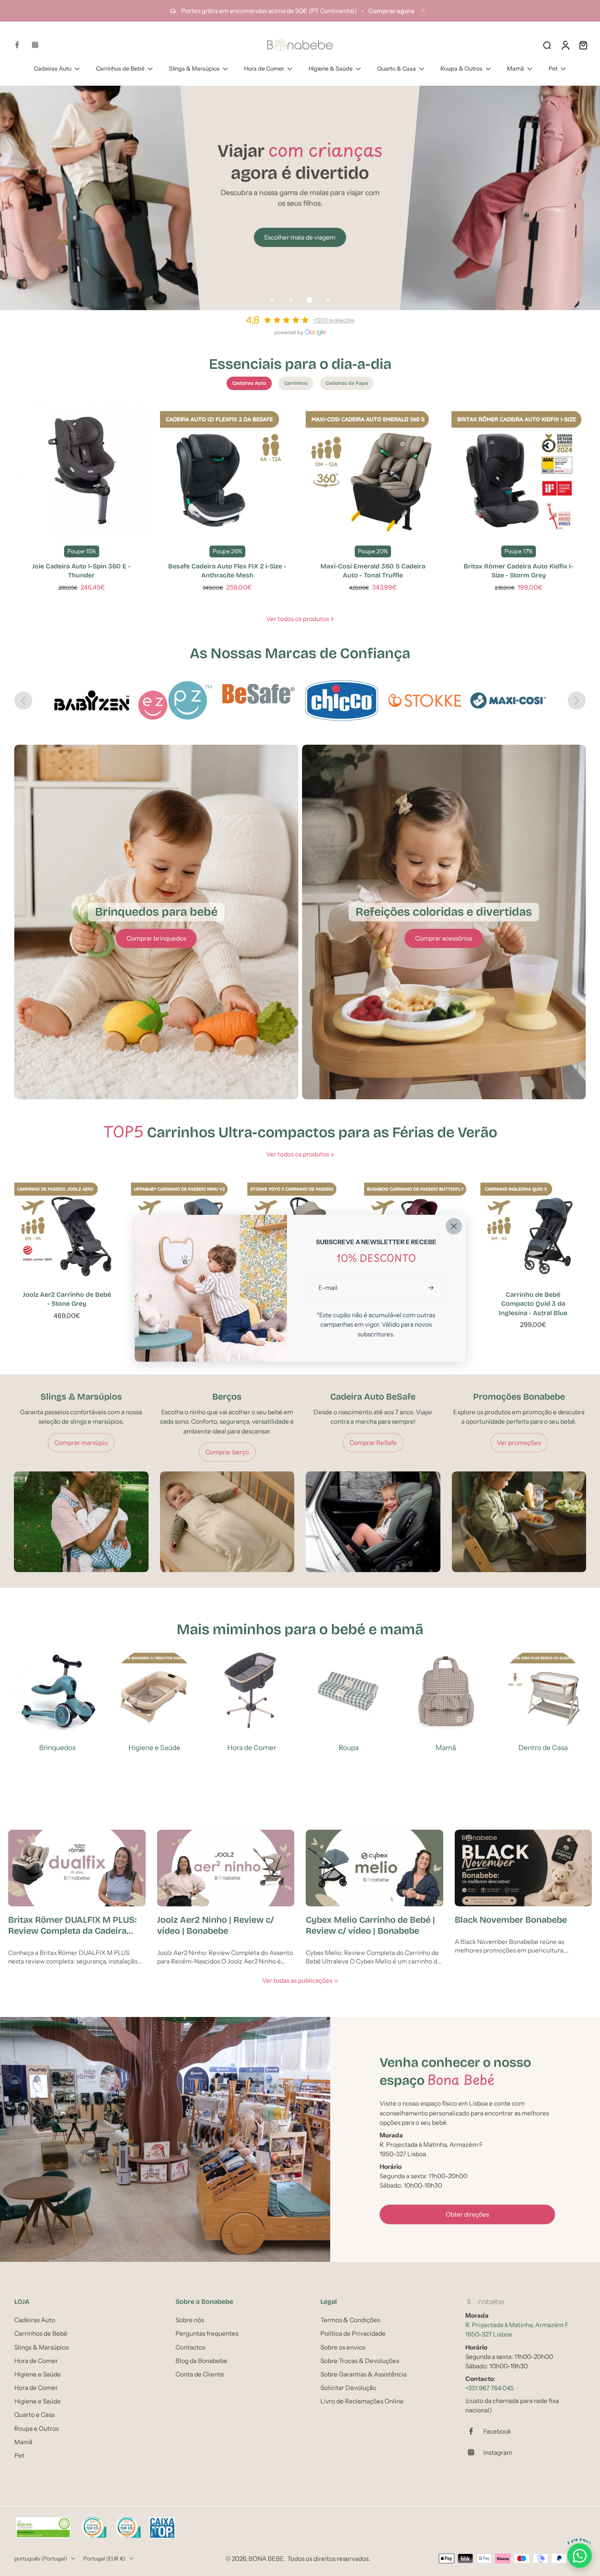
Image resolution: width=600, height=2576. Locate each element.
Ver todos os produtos (298, 619)
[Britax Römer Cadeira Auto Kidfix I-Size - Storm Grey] (519, 470)
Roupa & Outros (461, 69)
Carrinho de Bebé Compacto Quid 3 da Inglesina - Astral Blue (533, 1304)
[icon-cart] (583, 45)
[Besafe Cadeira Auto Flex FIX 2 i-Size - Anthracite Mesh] (227, 470)
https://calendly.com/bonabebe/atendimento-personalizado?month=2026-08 (112, 90)
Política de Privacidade (353, 2333)
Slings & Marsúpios (194, 69)
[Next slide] (577, 701)
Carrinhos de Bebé (120, 69)
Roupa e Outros (37, 2428)
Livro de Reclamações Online (362, 2401)
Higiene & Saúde (331, 69)
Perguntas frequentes (207, 2333)
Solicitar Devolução (348, 2388)
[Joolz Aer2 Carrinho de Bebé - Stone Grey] (67, 1229)
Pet (553, 69)
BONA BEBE (266, 2558)
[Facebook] (17, 45)
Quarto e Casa (34, 2415)
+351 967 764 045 (490, 2388)
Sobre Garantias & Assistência (363, 2374)
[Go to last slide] (23, 701)
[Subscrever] (432, 1288)
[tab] (272, 300)
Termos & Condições (350, 2320)
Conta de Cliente (200, 2374)
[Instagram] (35, 45)
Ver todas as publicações (297, 1980)
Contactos (190, 2347)
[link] (332, 619)
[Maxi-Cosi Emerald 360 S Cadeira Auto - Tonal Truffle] (373, 470)
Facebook (497, 2431)
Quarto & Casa (397, 69)
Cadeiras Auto (53, 69)
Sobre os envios (343, 2347)
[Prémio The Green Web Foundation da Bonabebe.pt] (43, 2528)
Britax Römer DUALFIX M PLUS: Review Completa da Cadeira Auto (72, 1926)
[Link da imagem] (156, 922)
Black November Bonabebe (511, 1920)
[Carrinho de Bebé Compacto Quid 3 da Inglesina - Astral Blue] (533, 1229)
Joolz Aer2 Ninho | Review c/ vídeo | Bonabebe (216, 1925)
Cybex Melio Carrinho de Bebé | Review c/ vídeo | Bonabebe (370, 1925)
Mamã (516, 69)
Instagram (498, 2452)
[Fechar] (454, 1226)
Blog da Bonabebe (201, 2360)
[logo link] (175, 700)
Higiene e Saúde (38, 2374)
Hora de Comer (264, 69)
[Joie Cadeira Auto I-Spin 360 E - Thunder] (81, 470)
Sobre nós (190, 2320)
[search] (547, 45)
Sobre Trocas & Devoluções (360, 2360)
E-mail (328, 1288)
